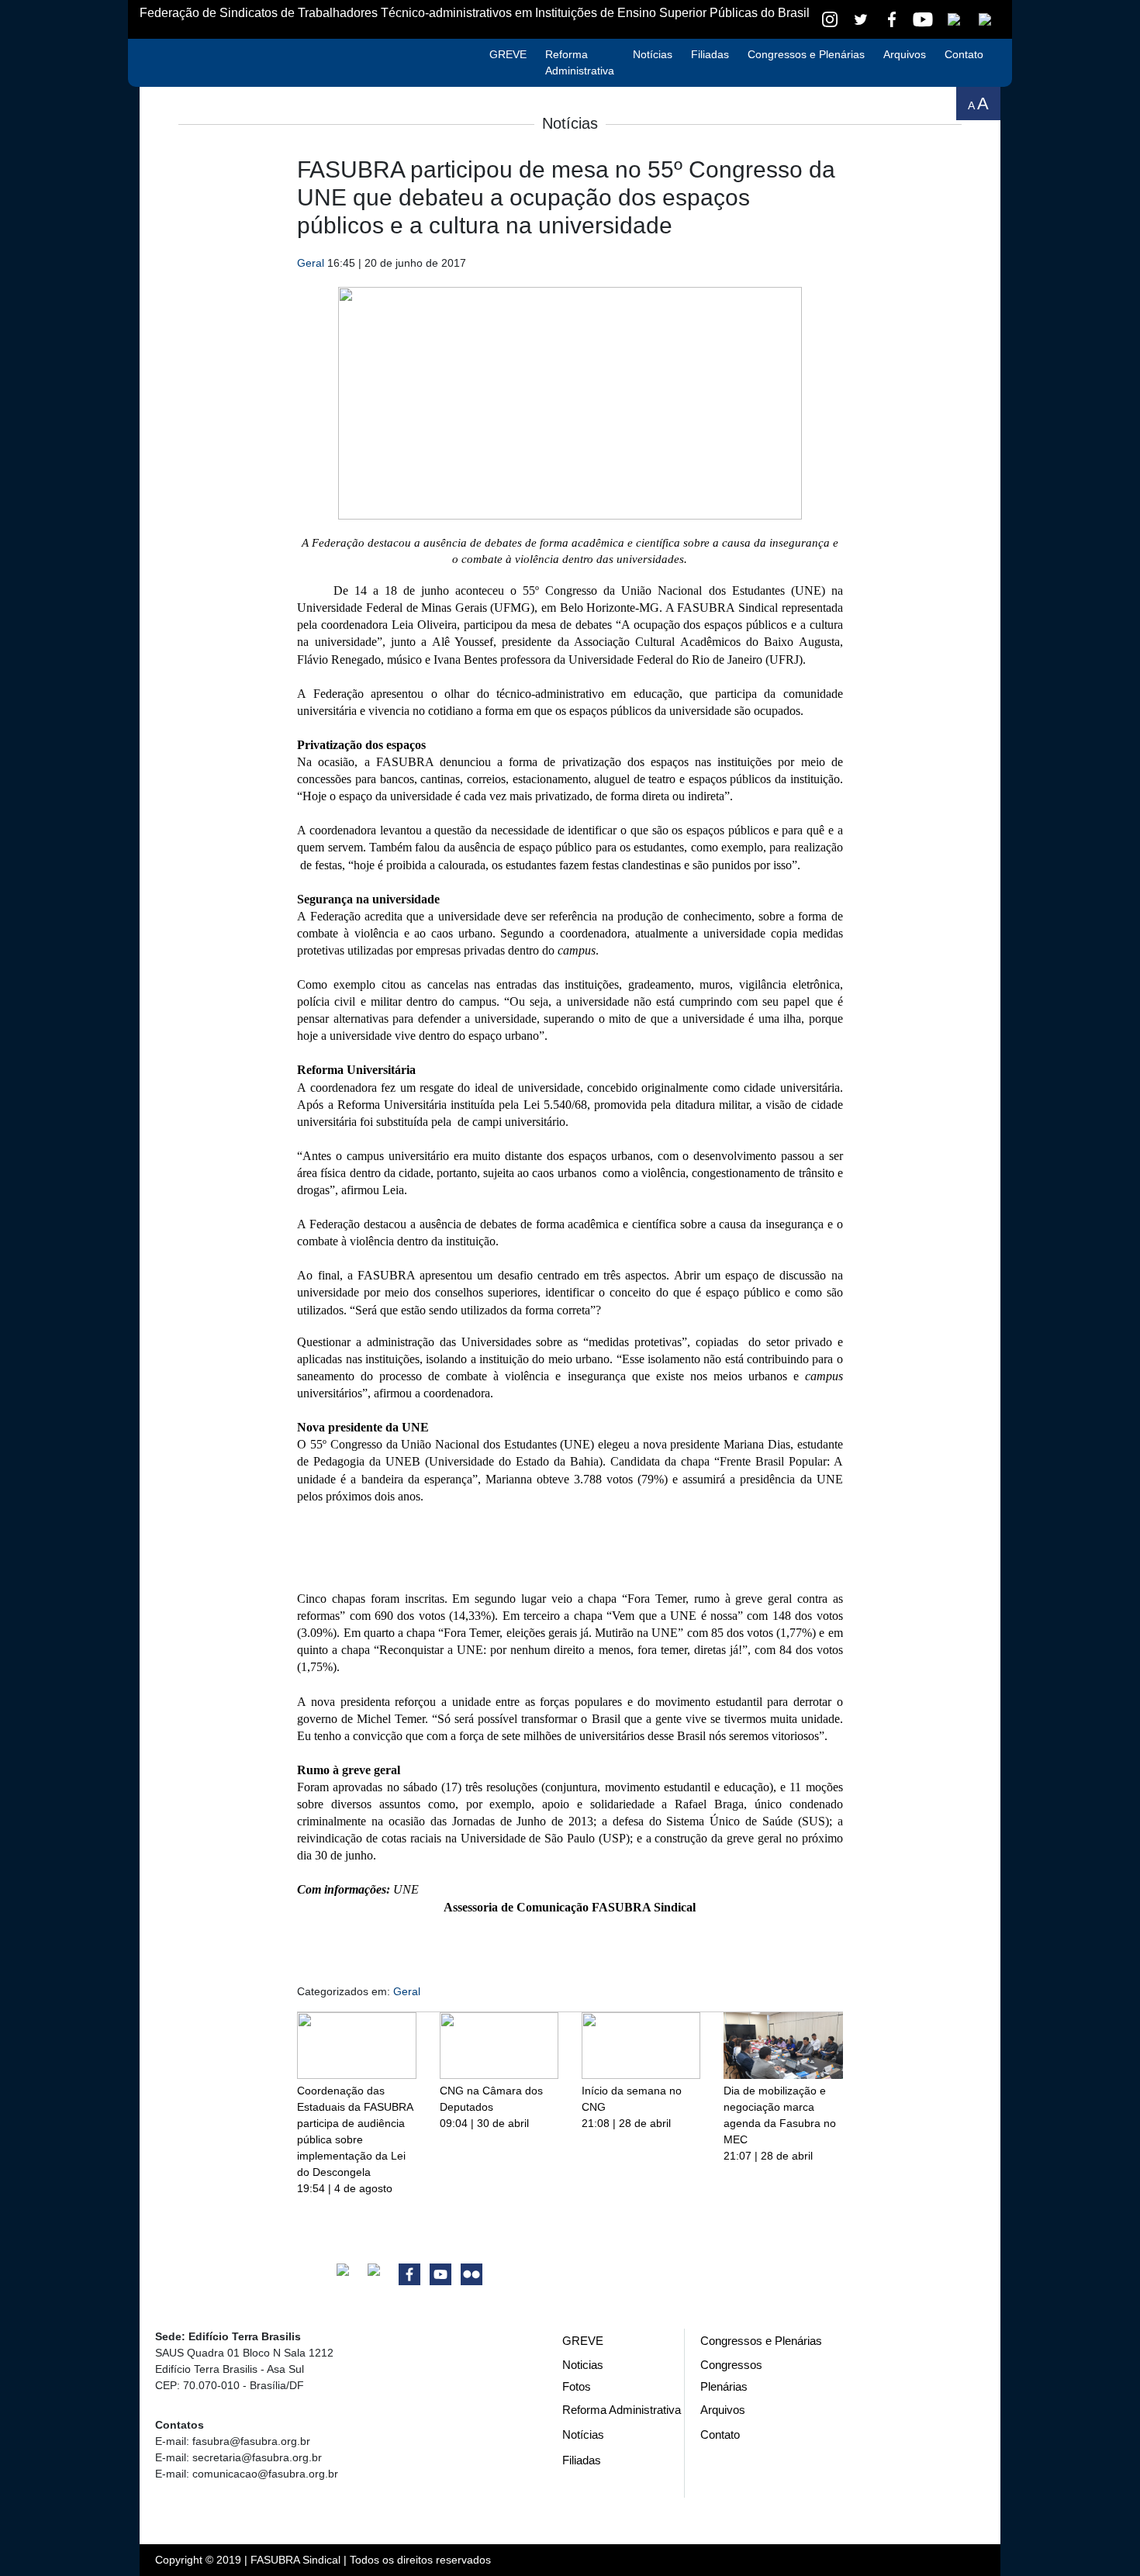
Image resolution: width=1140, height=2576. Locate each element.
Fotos (577, 2386)
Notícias (653, 54)
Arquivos (905, 54)
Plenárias (724, 2386)
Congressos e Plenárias (806, 54)
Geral (311, 263)
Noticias (583, 2365)
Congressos (731, 2365)
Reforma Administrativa (580, 62)
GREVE (508, 54)
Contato (964, 54)
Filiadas (710, 54)
